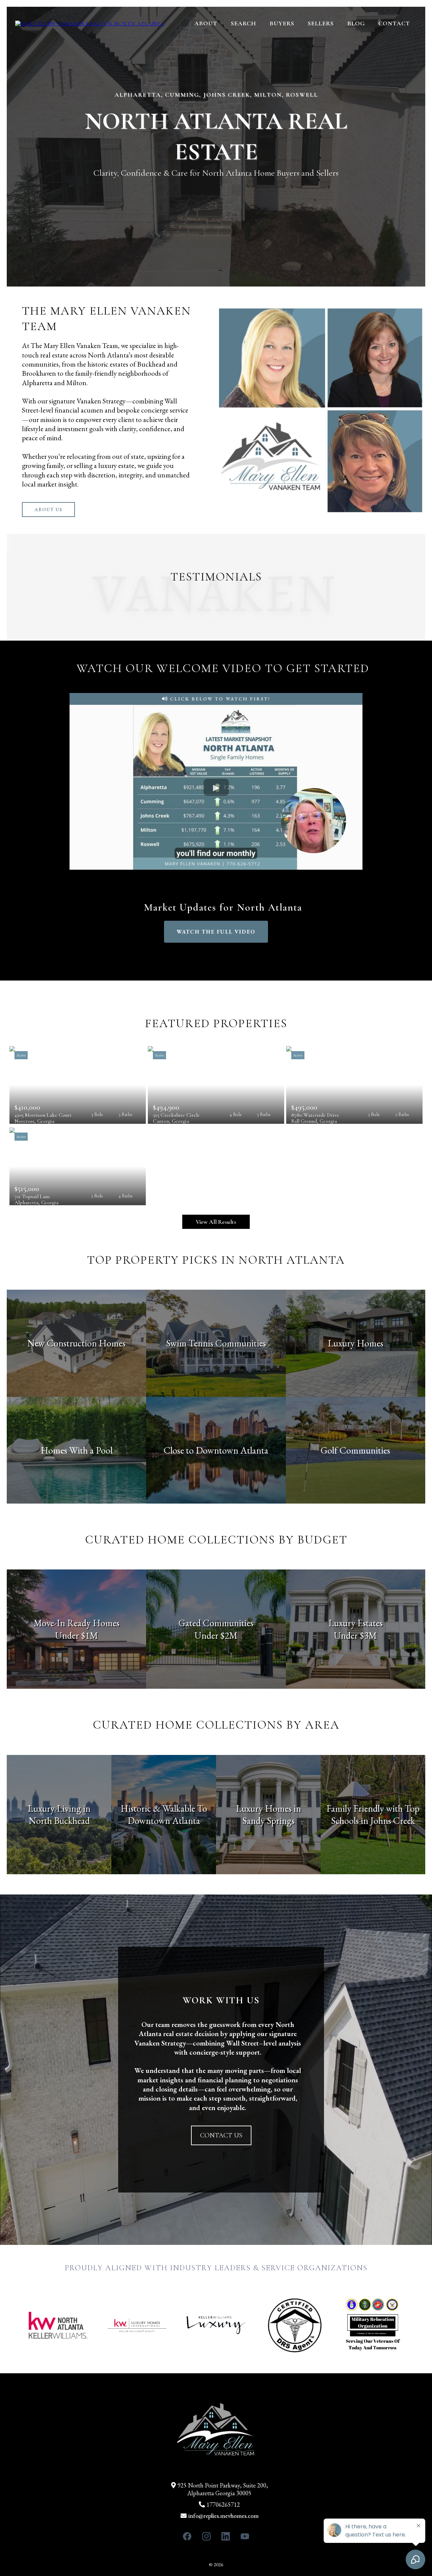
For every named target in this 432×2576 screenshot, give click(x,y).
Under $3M (355, 1635)
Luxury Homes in (268, 1808)
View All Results (216, 1222)
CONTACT (394, 23)
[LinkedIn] (226, 2536)
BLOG (356, 23)
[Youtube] (245, 2536)
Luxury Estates (356, 1623)
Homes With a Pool (76, 1450)
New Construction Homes (76, 1343)
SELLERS (321, 23)
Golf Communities (355, 1450)
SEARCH (244, 23)
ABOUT (206, 23)
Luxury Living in (59, 1808)
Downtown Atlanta (164, 1820)
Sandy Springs (268, 1820)
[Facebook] (187, 2536)
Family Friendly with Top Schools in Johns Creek (373, 1814)
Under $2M (216, 1635)
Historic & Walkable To (164, 1808)
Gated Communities (216, 1623)
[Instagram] (206, 2536)
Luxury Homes (356, 1343)
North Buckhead (59, 1820)
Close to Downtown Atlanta (216, 1450)
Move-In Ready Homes (77, 1623)
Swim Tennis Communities (216, 1343)
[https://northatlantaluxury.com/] (90, 23)
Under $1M (77, 1635)
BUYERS (282, 23)
